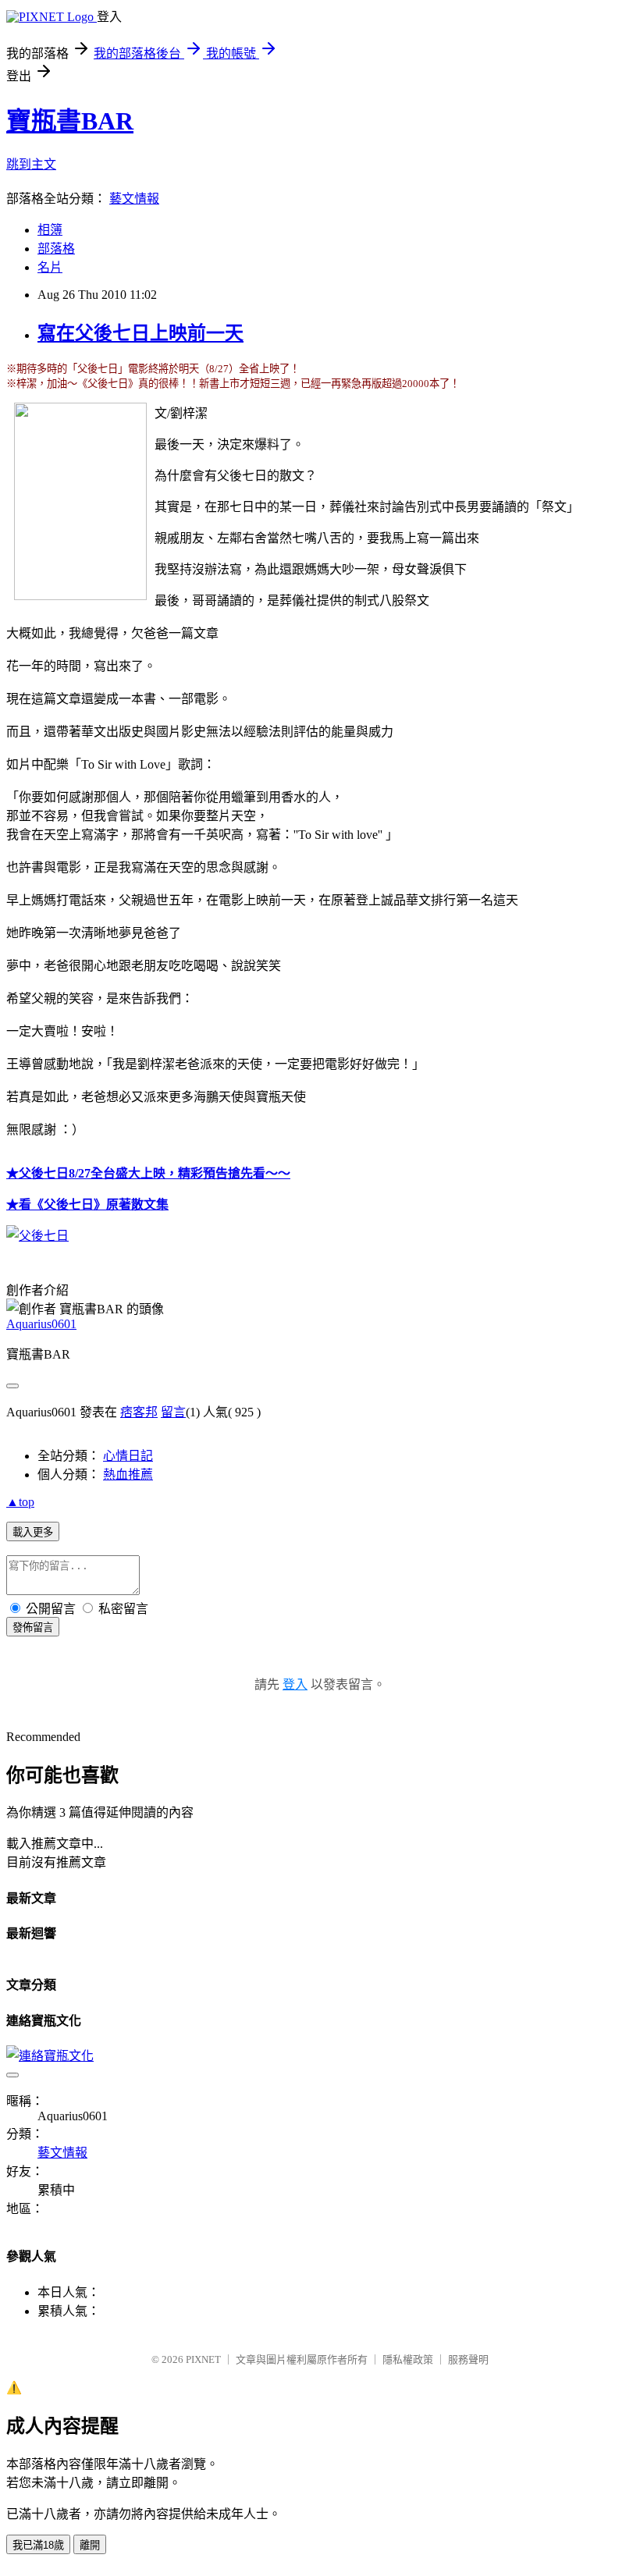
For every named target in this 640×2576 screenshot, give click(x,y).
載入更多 (33, 1532)
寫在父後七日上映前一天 (140, 333)
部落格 (56, 249)
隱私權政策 (408, 2359)
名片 (50, 267)
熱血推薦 (128, 1475)
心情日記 (128, 1456)
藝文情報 (134, 199)
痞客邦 (139, 1412)
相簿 (50, 230)
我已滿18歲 (38, 2545)
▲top (20, 1502)
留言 (173, 1412)
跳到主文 (31, 164)
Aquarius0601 (41, 1324)
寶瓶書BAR (70, 121)
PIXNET (203, 2359)
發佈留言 (33, 1627)
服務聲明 (468, 2359)
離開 (90, 2545)
